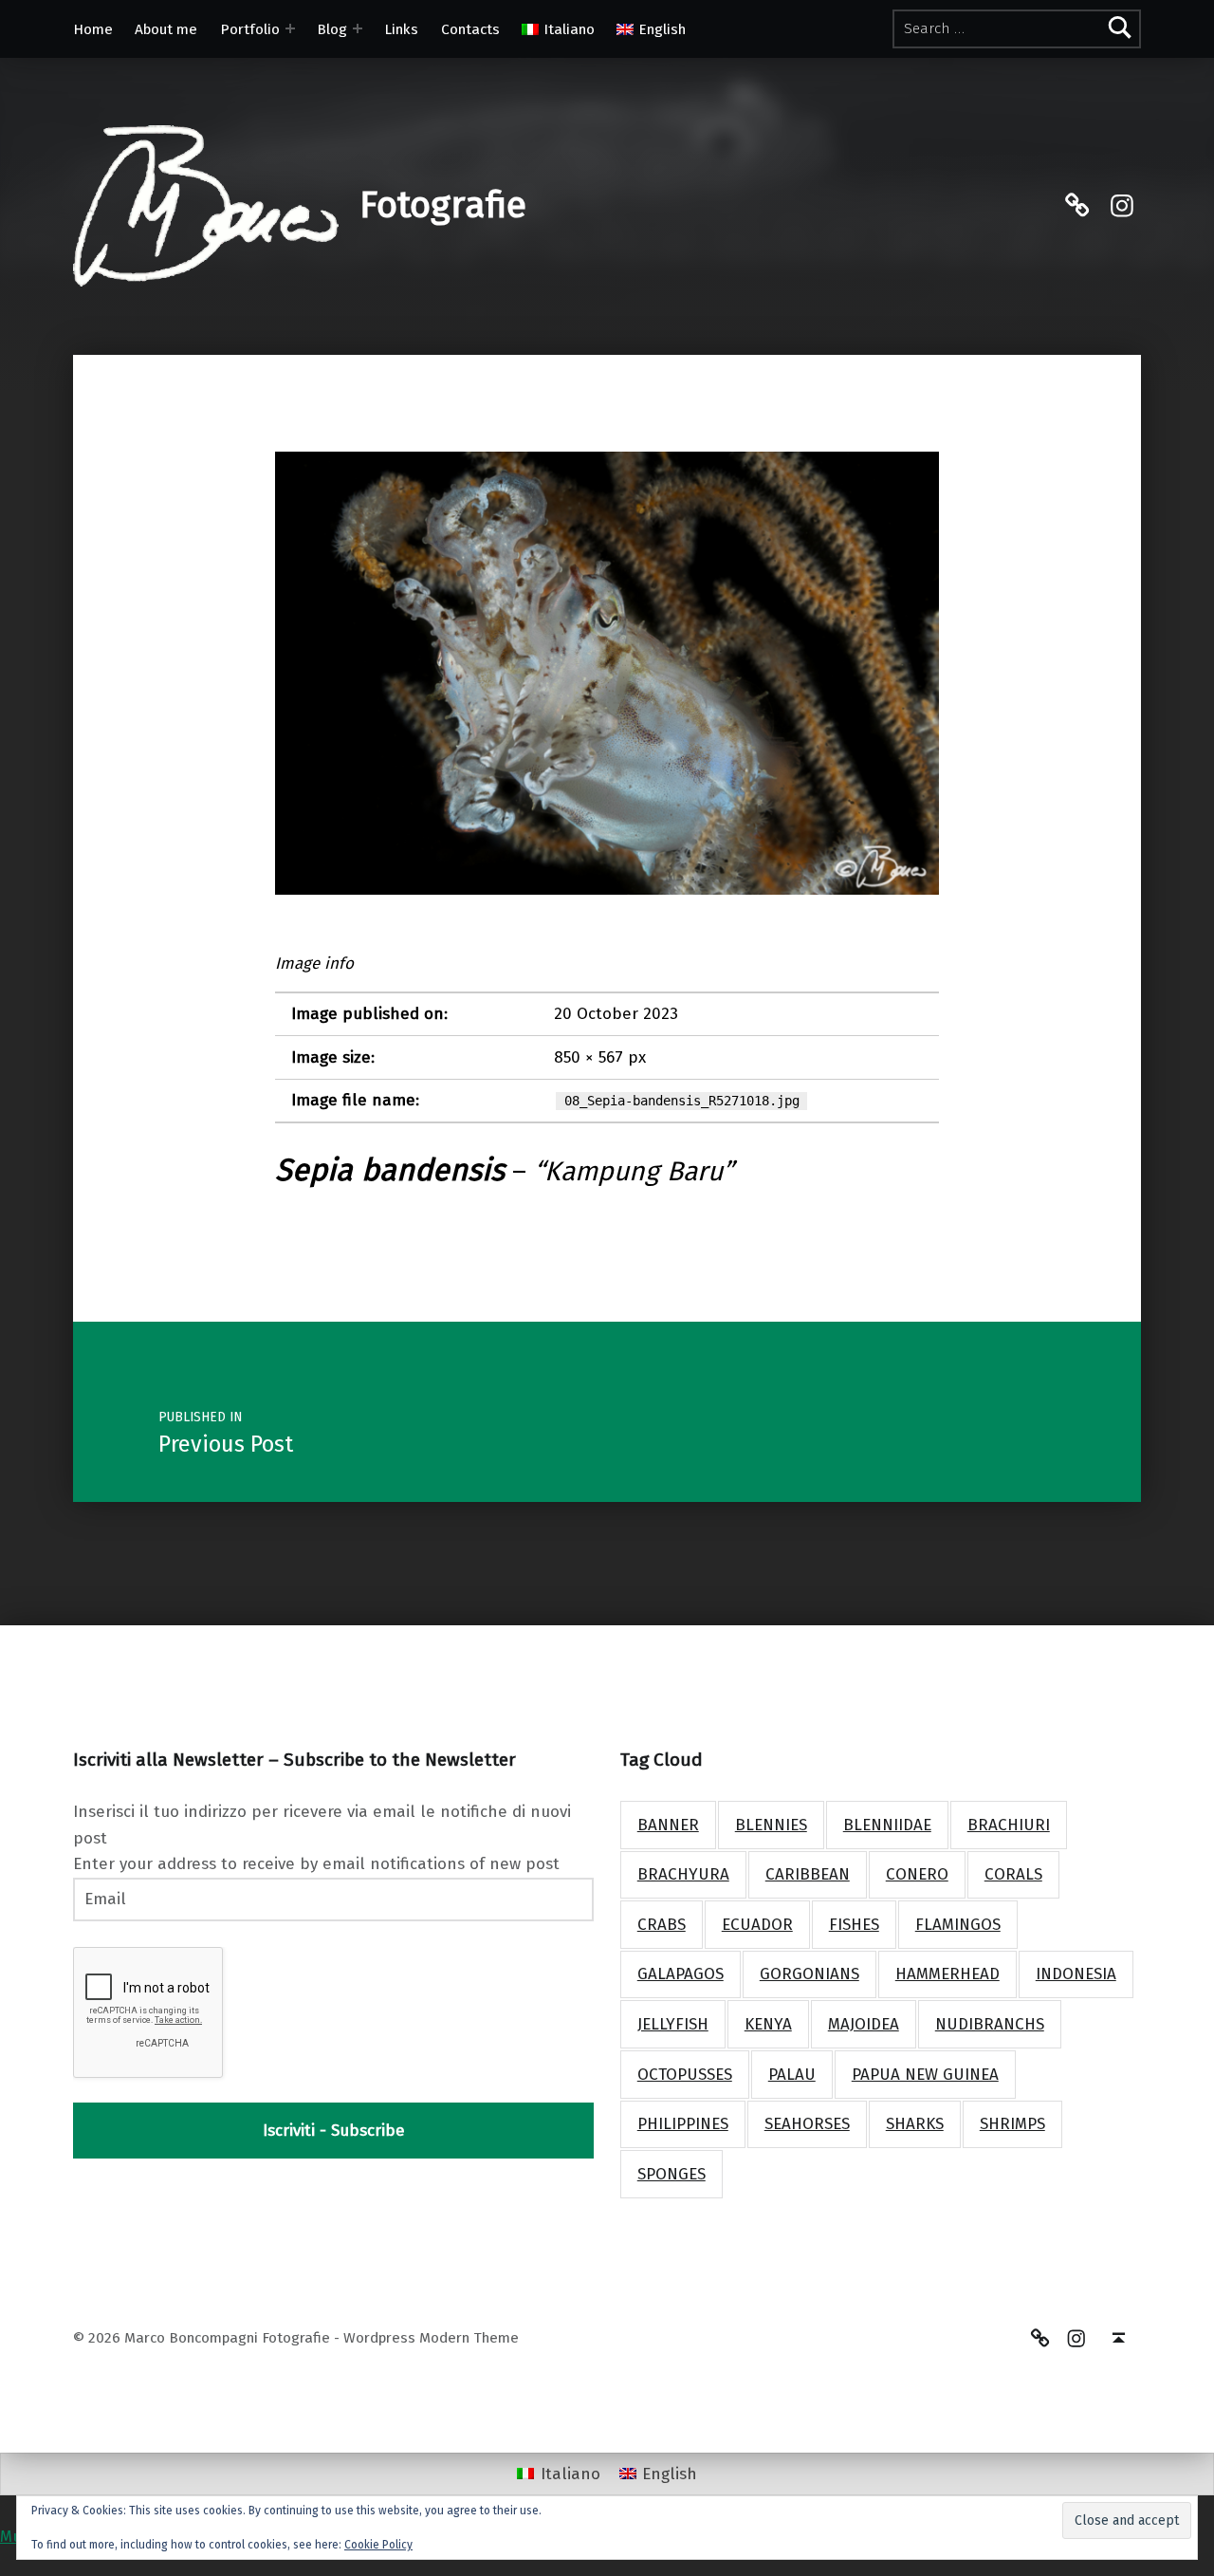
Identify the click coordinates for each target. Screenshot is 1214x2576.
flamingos (958, 1925)
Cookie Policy (378, 2545)
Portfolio (250, 29)
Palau (792, 2075)
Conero (917, 1874)
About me (166, 29)
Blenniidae (887, 1825)
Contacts (470, 29)
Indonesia (1076, 1974)
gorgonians (809, 1974)
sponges (671, 2174)
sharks (915, 2124)
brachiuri (1009, 1825)
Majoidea (864, 2024)
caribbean (808, 1874)
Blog (332, 29)
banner (668, 1825)
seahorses (807, 2124)
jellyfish (673, 2024)
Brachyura (683, 1874)
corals (1013, 1874)
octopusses (685, 2075)
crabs (662, 1925)
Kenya (768, 2024)
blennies (771, 1825)
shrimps (1012, 2124)
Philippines (683, 2124)
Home (93, 29)
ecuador (757, 1925)
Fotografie (443, 205)
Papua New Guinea (925, 2075)
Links (401, 29)
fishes (854, 1925)
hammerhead (947, 1974)
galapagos (681, 1974)
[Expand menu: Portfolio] (290, 28)
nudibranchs (990, 2024)
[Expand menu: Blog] (358, 28)
